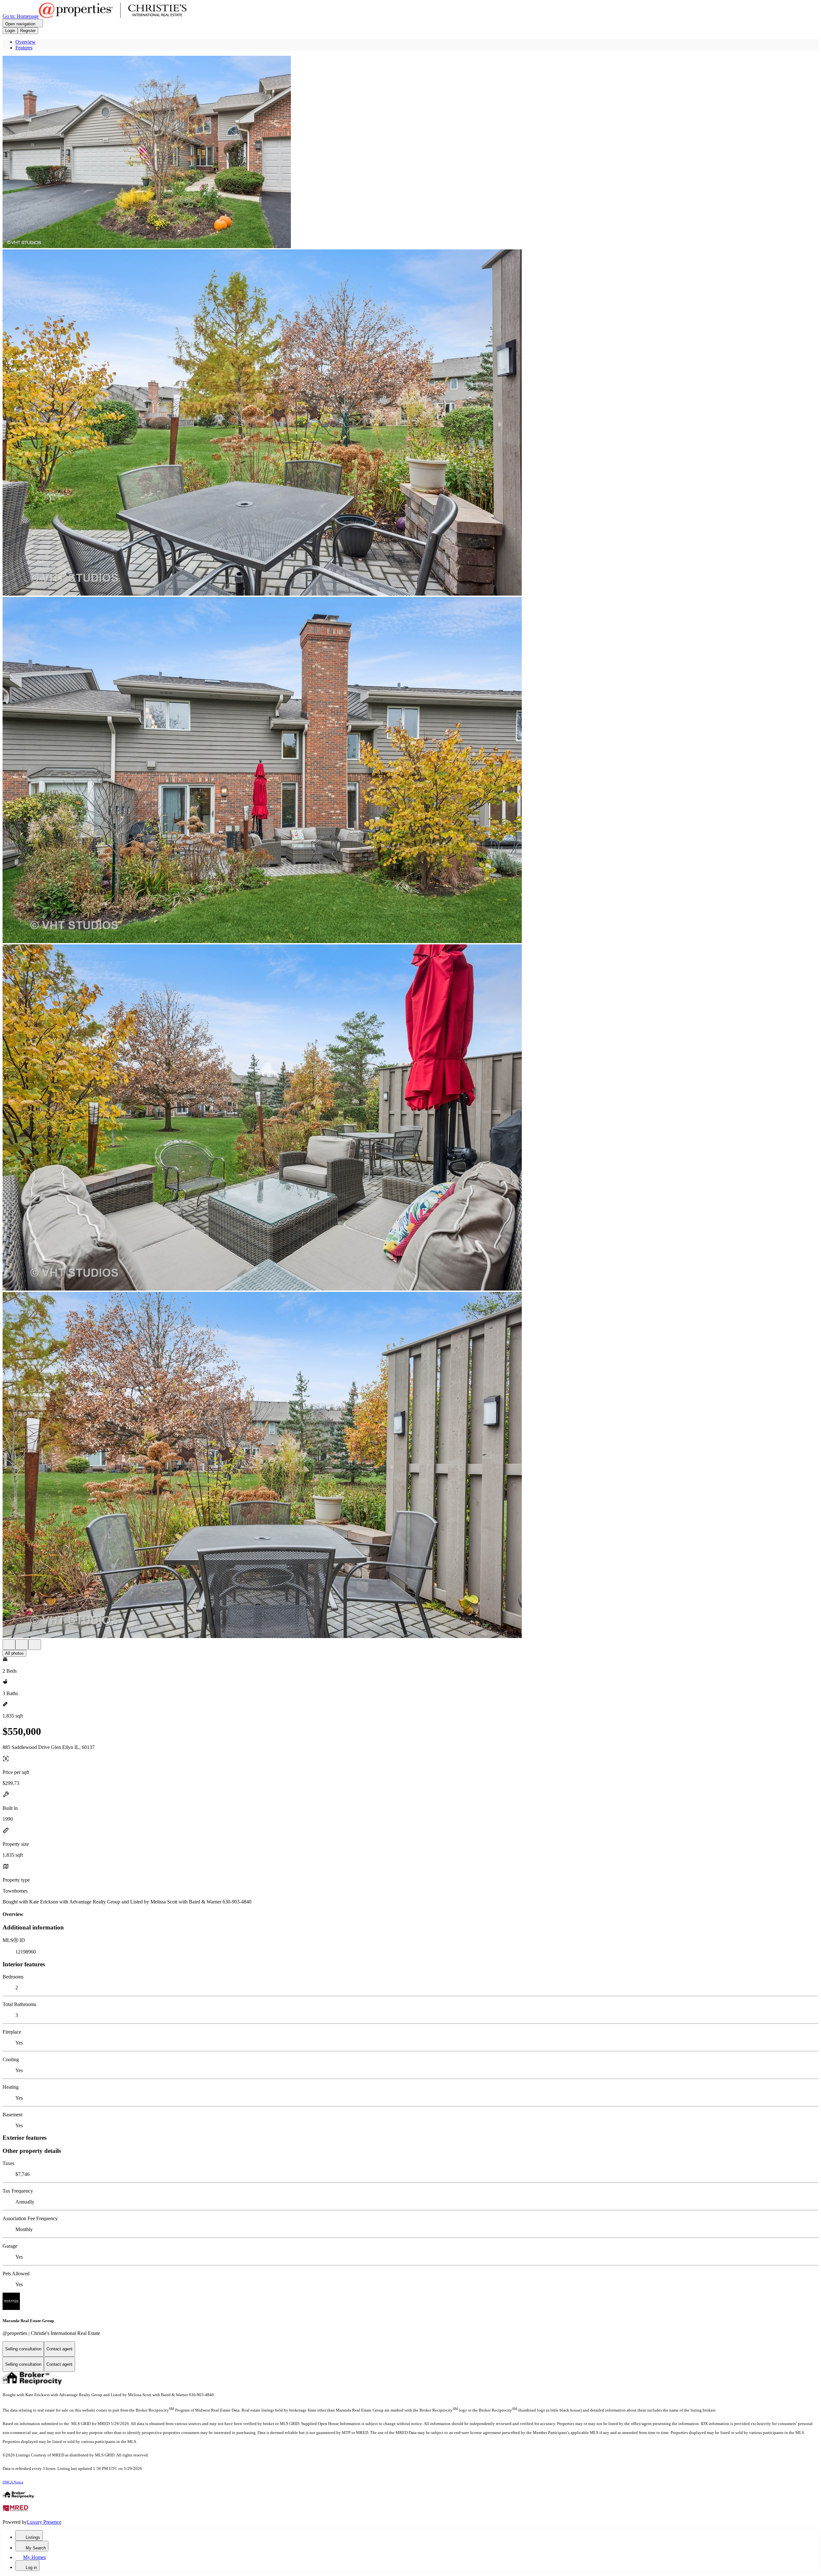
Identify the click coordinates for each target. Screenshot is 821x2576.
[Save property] (22, 1645)
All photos (14, 1653)
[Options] (9, 1645)
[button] (410, 153)
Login (10, 31)
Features (24, 48)
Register (28, 31)
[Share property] (35, 1645)
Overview (25, 42)
